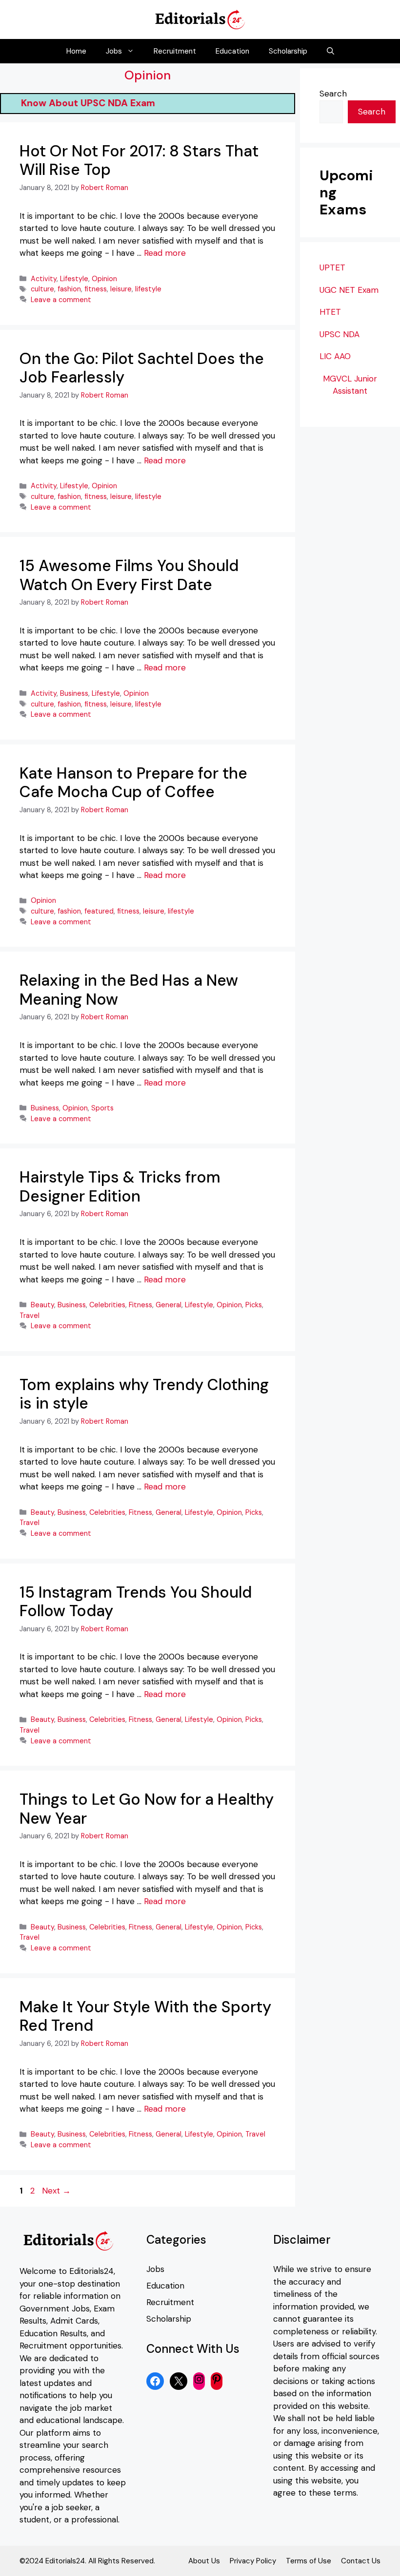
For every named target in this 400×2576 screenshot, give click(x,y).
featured (99, 911)
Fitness (140, 1305)
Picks (254, 1305)
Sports (102, 1108)
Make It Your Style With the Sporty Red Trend (145, 2016)
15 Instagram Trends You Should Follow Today (136, 1602)
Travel (30, 1316)
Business (74, 693)
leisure (121, 289)
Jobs (114, 51)
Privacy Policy (253, 2561)
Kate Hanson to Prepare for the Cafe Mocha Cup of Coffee (133, 782)
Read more (165, 253)
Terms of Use (309, 2561)
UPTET (332, 267)
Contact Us (361, 2561)
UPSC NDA (340, 334)
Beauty (42, 1305)
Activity (44, 279)
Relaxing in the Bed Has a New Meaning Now (129, 990)
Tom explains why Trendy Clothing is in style (144, 1394)
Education (232, 51)
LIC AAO (335, 356)
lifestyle (148, 289)
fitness (96, 289)
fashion (69, 289)
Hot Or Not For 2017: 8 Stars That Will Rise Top (139, 160)
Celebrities (107, 1305)
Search (333, 94)
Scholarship (288, 51)
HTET (330, 312)
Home (76, 51)
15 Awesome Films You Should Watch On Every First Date (129, 575)
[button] (330, 51)
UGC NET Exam (349, 290)
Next (56, 2191)
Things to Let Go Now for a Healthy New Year (147, 1809)
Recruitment (175, 51)
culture (42, 289)
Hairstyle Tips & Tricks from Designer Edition (120, 1186)
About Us (204, 2561)
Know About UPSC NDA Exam (107, 103)
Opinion (104, 279)
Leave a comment (61, 300)
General (169, 1305)
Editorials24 (91, 2271)
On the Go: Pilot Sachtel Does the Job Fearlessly (142, 368)
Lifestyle (74, 279)
